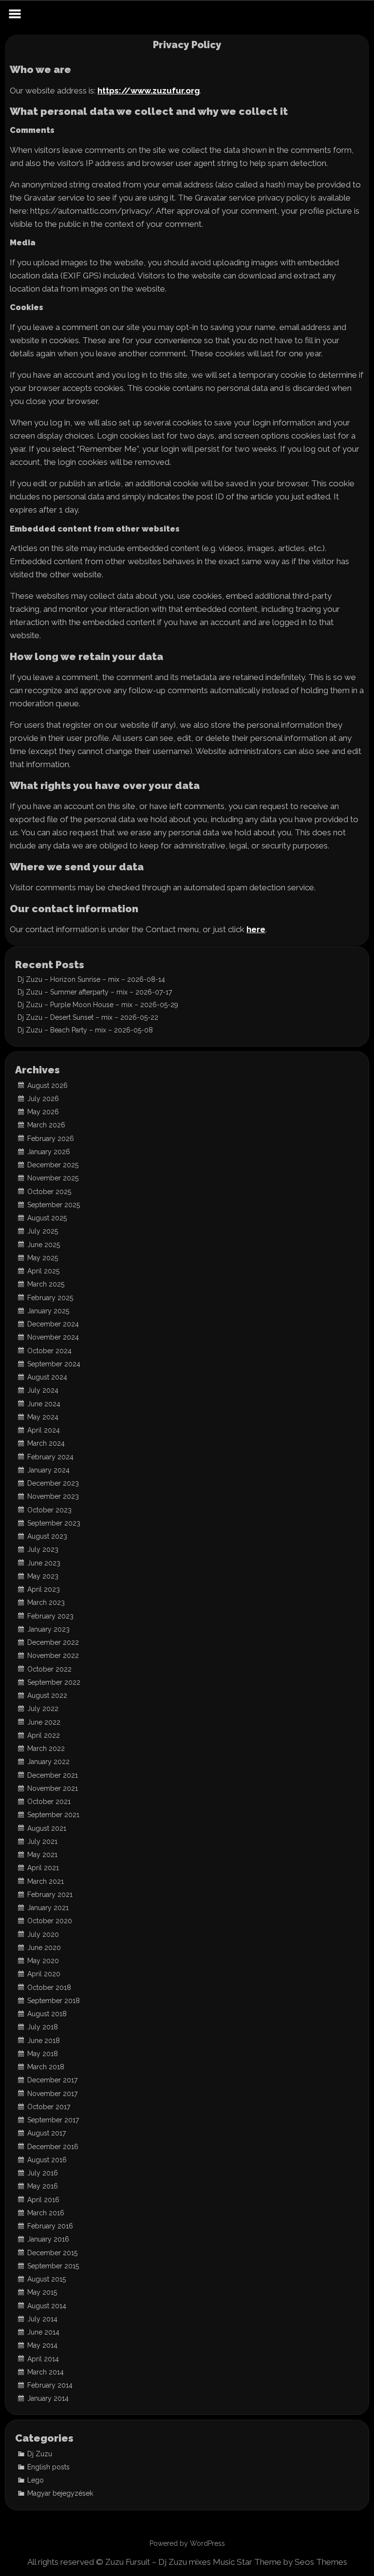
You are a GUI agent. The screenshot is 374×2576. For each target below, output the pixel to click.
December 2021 (53, 1775)
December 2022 (53, 1642)
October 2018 (49, 1987)
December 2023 (53, 1483)
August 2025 (47, 1218)
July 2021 (42, 1841)
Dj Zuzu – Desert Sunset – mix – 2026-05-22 (88, 1017)
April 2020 (44, 1974)
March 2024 (46, 1443)
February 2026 (51, 1139)
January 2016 (48, 2239)
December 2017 (52, 2080)
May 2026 (43, 1112)
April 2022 (44, 1735)
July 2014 (42, 2319)
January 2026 (49, 1152)
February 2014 (50, 2385)
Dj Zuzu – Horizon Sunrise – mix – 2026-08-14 (91, 979)
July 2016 (43, 2173)
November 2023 (53, 1496)
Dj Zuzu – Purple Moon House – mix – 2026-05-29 (98, 1005)
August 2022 (47, 1695)
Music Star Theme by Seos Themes (280, 2562)
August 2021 (47, 1828)
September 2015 (53, 2266)
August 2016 (47, 2160)
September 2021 (53, 1815)
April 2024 (44, 1430)
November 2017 (52, 2094)
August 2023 (47, 1536)
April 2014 (43, 2359)
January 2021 (48, 1908)
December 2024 (53, 1324)
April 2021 (43, 1868)
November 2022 (53, 1656)
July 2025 (43, 1231)
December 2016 (53, 2147)
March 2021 (46, 1881)
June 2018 (44, 2041)
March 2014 (46, 2372)
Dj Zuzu (40, 2454)
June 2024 (44, 1404)
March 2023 (46, 1602)
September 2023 (54, 1523)
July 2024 (43, 1390)
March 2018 (46, 2067)
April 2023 (44, 1589)
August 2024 (47, 1377)
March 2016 (46, 2213)
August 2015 (47, 2279)
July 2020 (43, 1934)
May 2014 (42, 2345)
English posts (48, 2467)
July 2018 (43, 2027)
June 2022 (44, 1722)
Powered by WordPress (187, 2543)
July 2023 (43, 1549)
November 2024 (53, 1337)
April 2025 (43, 1271)
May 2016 (43, 2186)
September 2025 (54, 1205)
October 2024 (49, 1351)
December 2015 (52, 2253)
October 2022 (49, 1669)
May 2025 (43, 1258)
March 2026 (46, 1125)
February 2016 (50, 2226)
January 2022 (48, 1762)
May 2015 (42, 2292)
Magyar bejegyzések (60, 2493)
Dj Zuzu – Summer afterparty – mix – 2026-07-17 (95, 992)
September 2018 (54, 2001)
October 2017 (49, 2107)
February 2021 (50, 1895)
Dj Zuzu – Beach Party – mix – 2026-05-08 (85, 1030)
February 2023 (50, 1616)
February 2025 (50, 1298)
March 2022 (46, 1748)
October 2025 (49, 1192)
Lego (36, 2480)
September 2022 (54, 1682)
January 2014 (48, 2398)
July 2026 (43, 1099)
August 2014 (47, 2306)
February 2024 (50, 1457)
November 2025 (53, 1178)
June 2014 (43, 2332)
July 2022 (43, 1709)
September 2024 (54, 1364)
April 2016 (43, 2200)
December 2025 (53, 1165)
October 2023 (49, 1510)
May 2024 (43, 1417)
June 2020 (44, 1948)
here (256, 930)
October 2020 (50, 1921)
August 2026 (47, 1086)
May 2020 (43, 1961)
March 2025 (46, 1284)
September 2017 (53, 2120)
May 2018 (43, 2054)
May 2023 (43, 1576)
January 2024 (48, 1470)
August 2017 (47, 2133)
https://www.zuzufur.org (149, 91)
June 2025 (44, 1245)
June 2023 (44, 1563)
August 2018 (47, 2014)
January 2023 (48, 1629)
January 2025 (48, 1311)
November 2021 (53, 1788)
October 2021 (49, 1802)
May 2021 (42, 1855)
